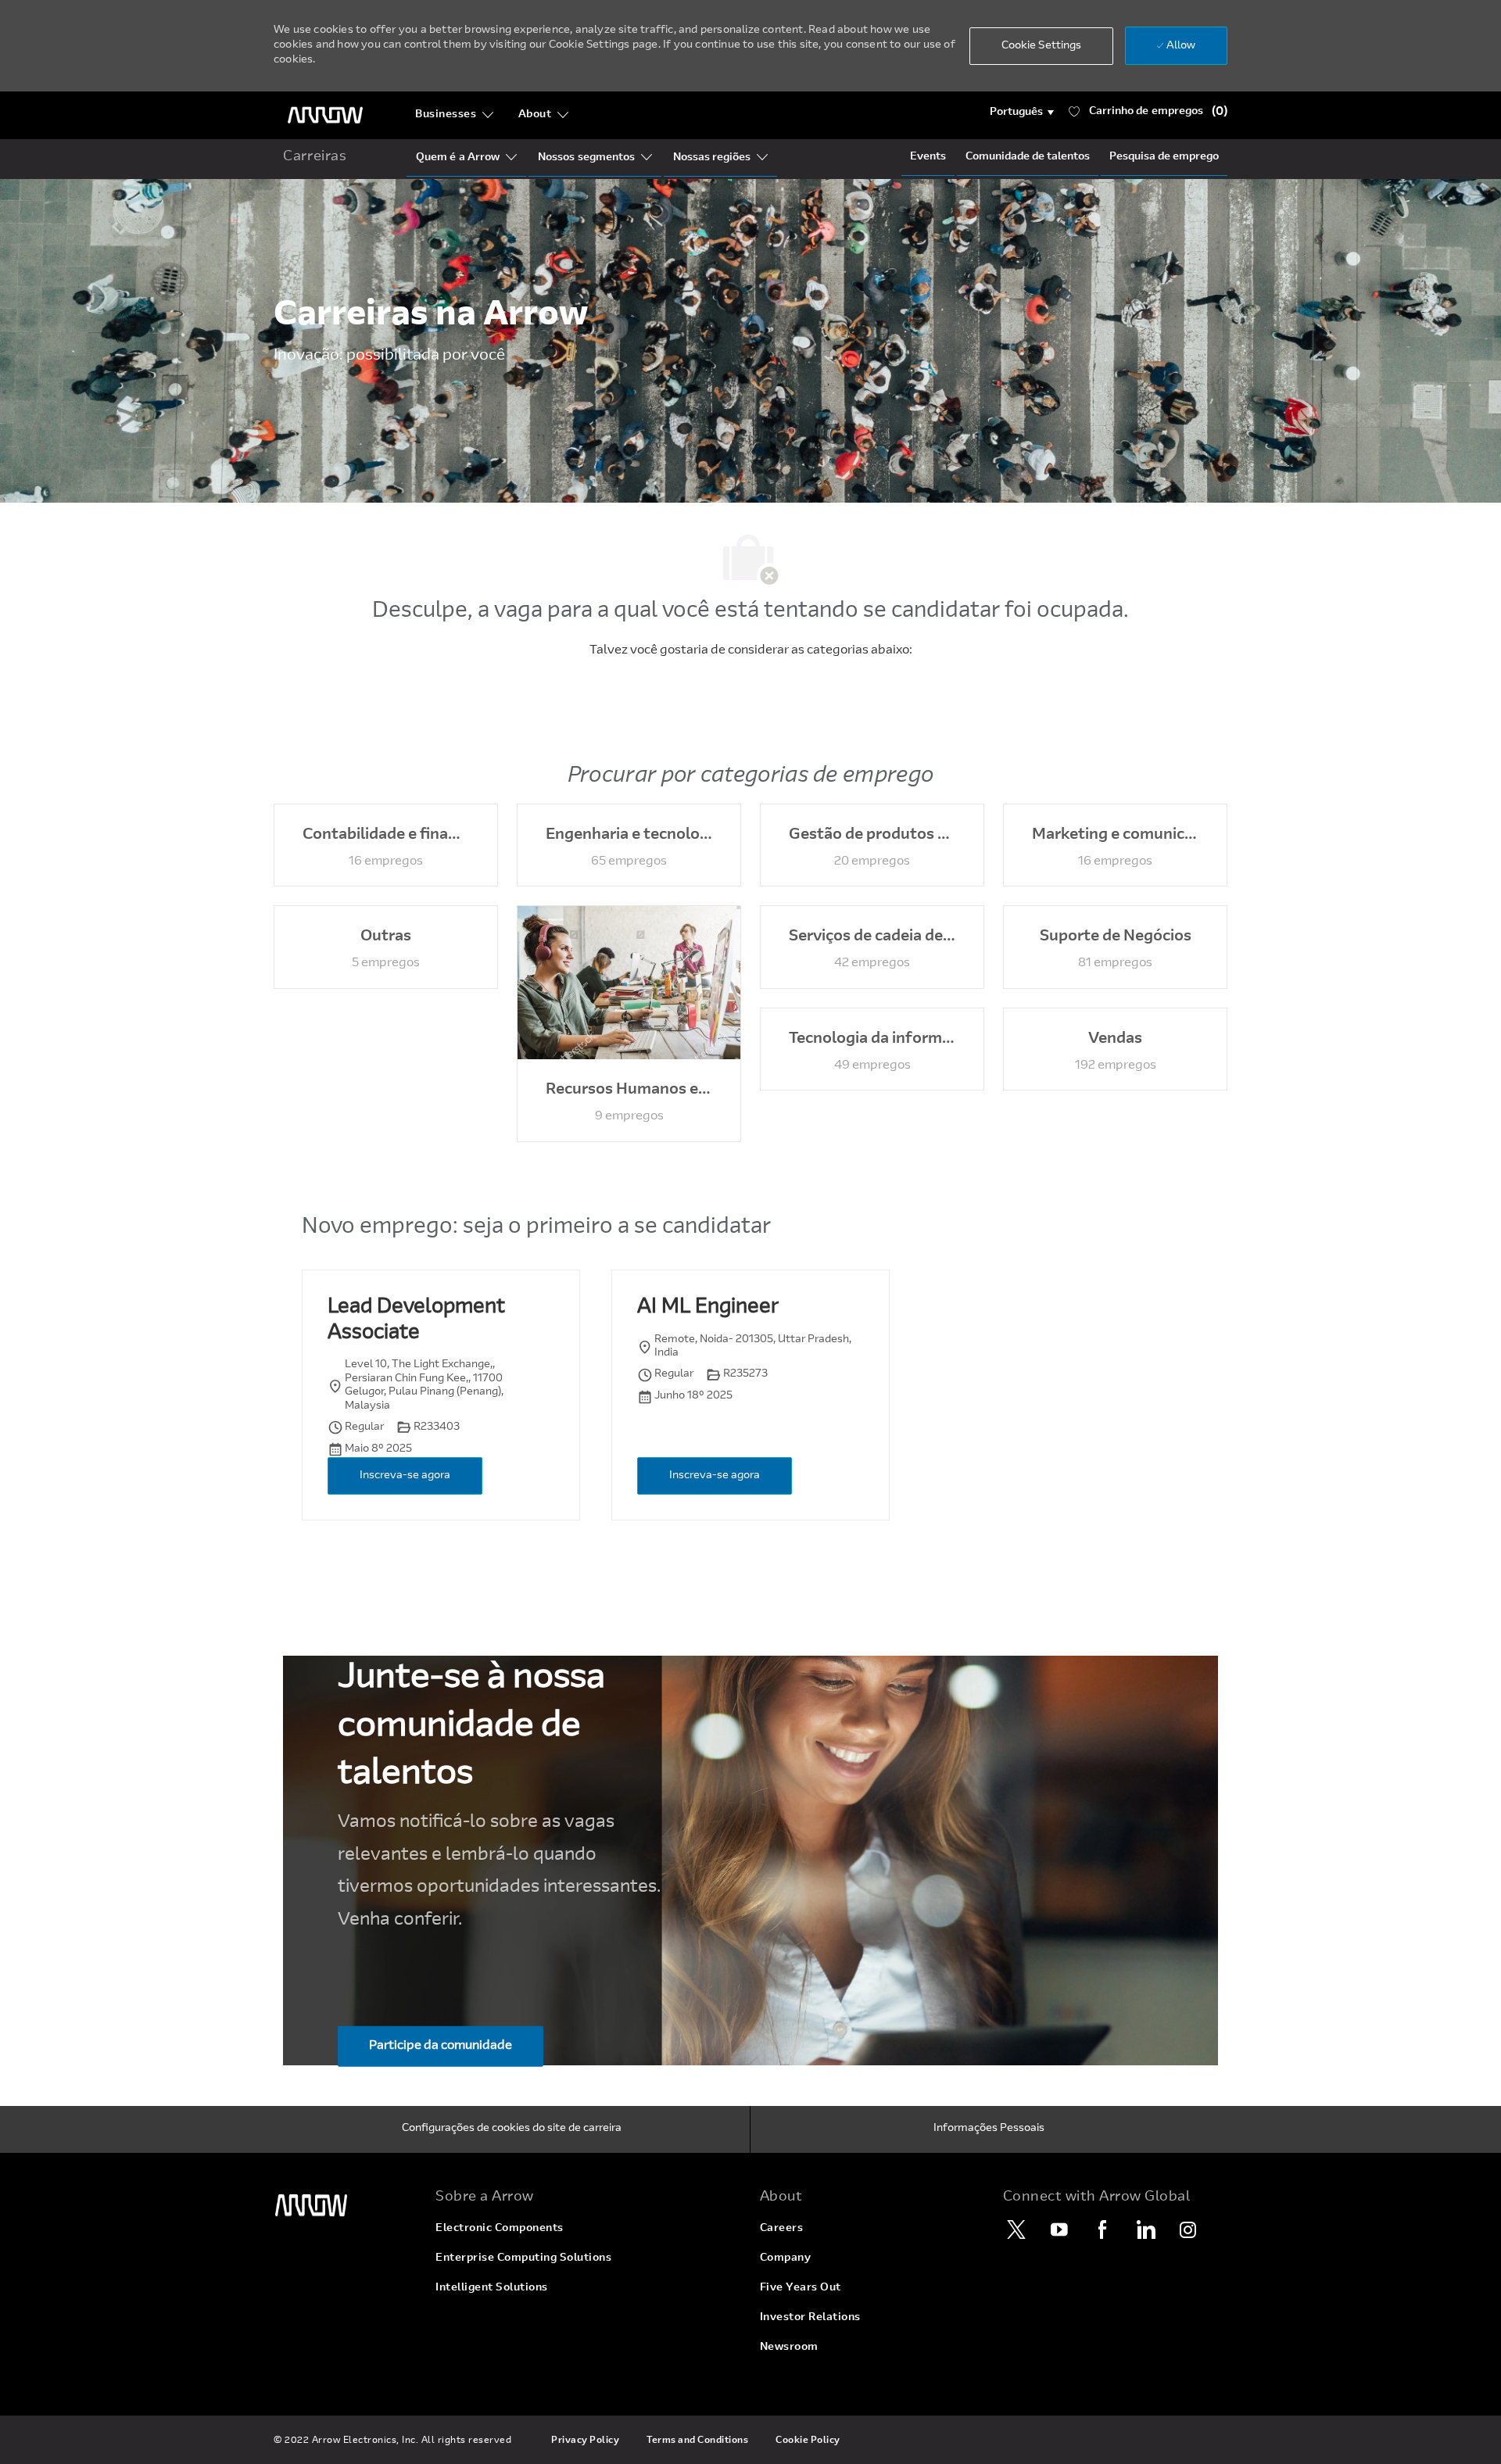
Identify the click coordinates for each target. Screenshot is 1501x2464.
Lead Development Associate (416, 1321)
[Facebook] (1102, 2229)
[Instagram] (1188, 2229)
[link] (345, 2206)
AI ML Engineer (708, 1308)
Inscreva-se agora (405, 1476)
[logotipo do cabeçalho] (325, 115)
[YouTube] (1059, 2229)
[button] (1022, 113)
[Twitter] (1016, 2229)
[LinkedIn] (1145, 2229)
